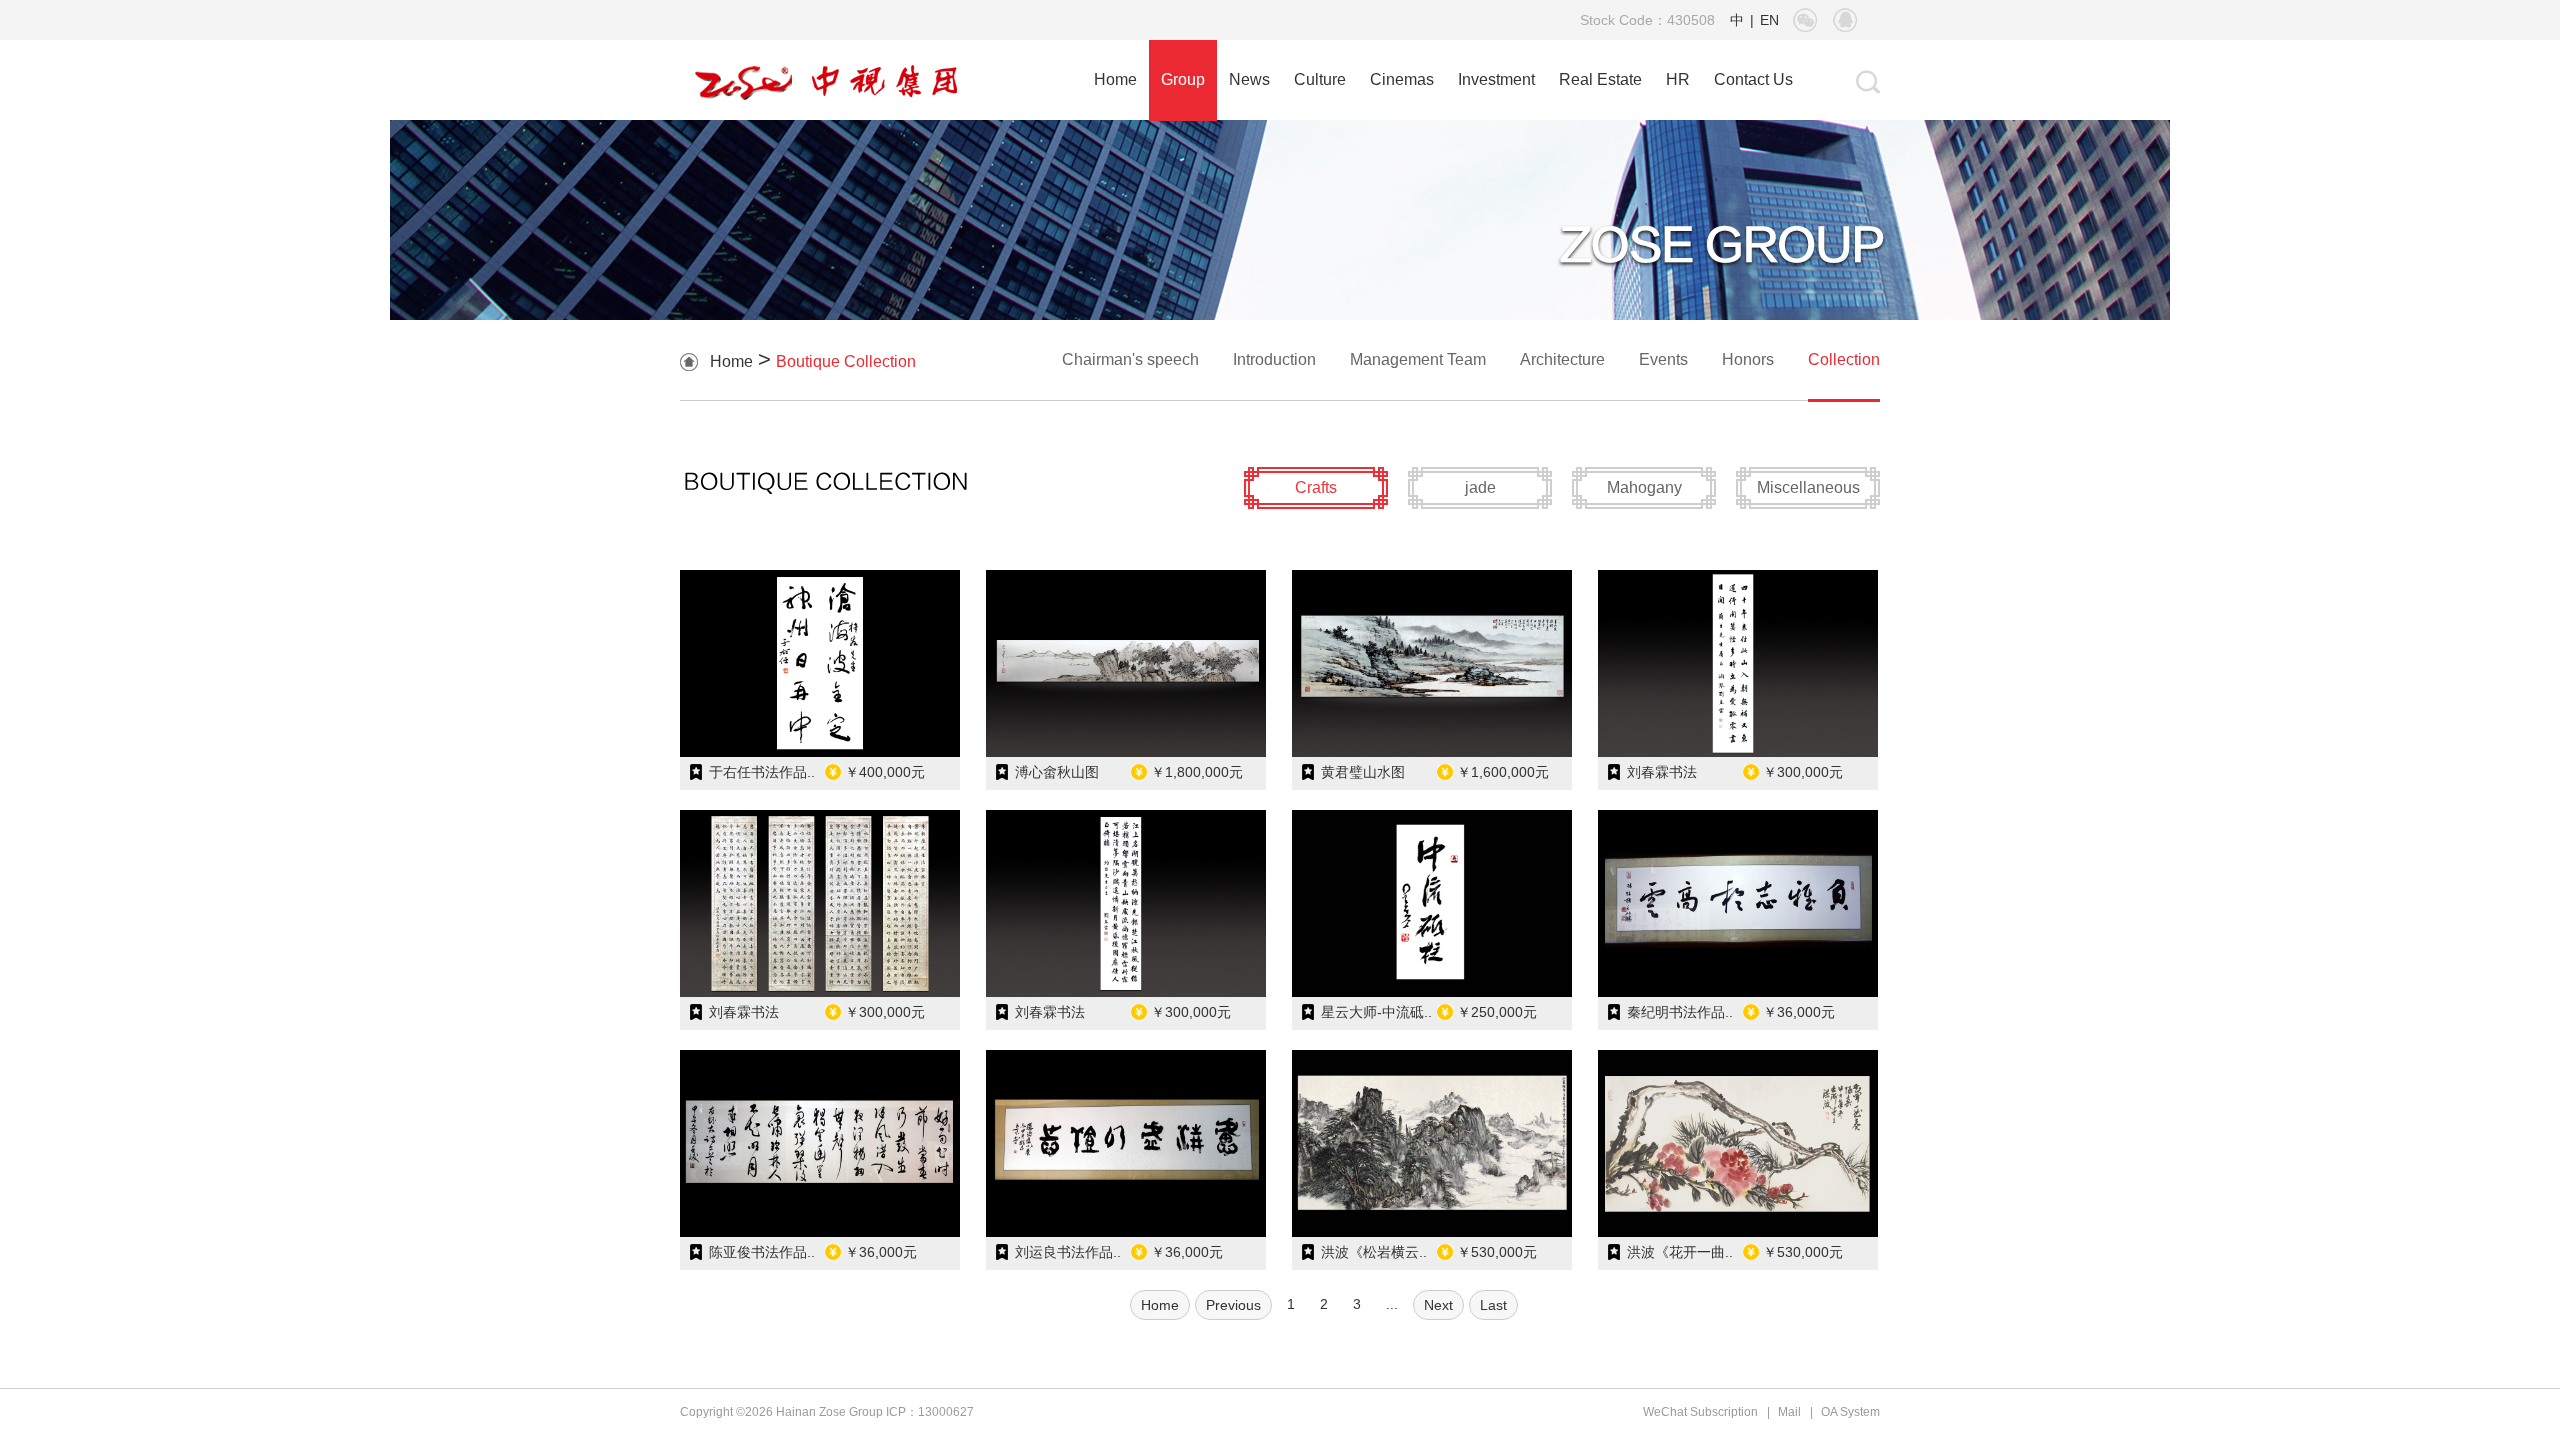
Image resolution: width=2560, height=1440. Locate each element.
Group (1183, 79)
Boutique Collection (846, 361)
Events (1663, 359)
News (1249, 79)
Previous (1233, 1305)
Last (1493, 1305)
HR (1678, 79)
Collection (1844, 359)
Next (1438, 1305)
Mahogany (1644, 487)
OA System (1850, 1412)
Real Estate (1600, 79)
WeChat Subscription (1700, 1412)
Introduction (1274, 359)
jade (1480, 487)
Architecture (1562, 359)
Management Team (1418, 359)
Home (1115, 79)
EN (1769, 20)
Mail (1789, 1412)
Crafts (1316, 487)
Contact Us (1753, 79)
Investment (1496, 79)
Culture (1320, 79)
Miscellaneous (1808, 487)
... (1392, 1304)
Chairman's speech (1130, 359)
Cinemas (1402, 79)
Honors (1748, 359)
